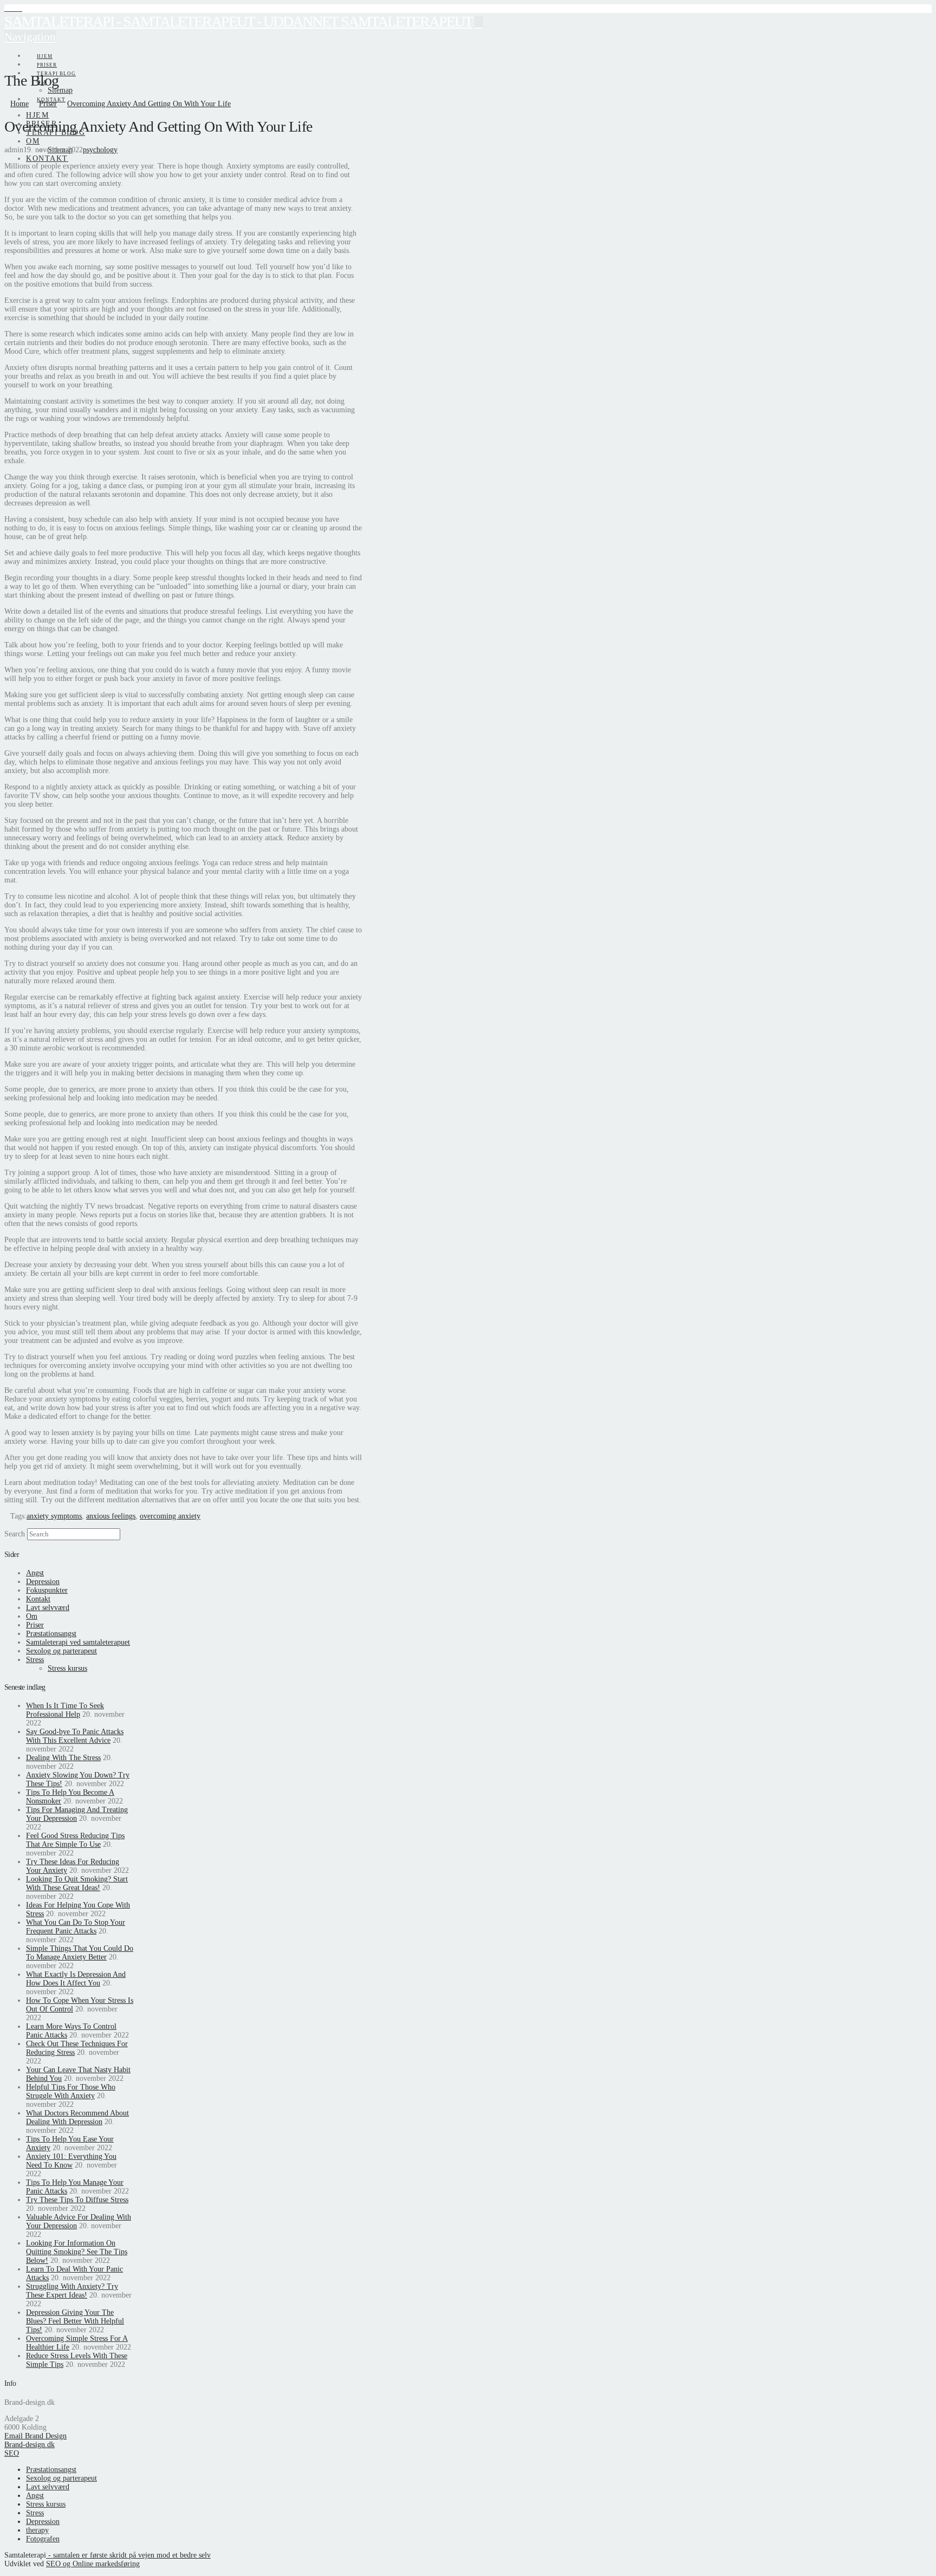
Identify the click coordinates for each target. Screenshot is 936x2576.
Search (15, 1534)
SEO (12, 2453)
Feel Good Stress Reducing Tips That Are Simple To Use (75, 1840)
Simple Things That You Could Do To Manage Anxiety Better (80, 1953)
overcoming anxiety (170, 1516)
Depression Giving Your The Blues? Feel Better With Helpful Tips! (75, 2321)
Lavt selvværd (48, 1608)
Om (32, 1616)
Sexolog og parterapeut (61, 1651)
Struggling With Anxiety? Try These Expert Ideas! (72, 2291)
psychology (100, 150)
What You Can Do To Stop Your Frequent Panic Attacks (76, 1927)
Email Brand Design (35, 2436)
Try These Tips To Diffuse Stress (77, 2200)
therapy (37, 2530)
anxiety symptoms (54, 1516)
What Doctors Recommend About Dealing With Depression (77, 2117)
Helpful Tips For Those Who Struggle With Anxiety (71, 2091)
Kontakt (38, 1599)
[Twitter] (13, 8)
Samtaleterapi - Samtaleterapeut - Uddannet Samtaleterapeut (238, 21)
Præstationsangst (51, 1634)
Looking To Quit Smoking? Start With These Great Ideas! (77, 1883)
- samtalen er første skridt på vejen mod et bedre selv (128, 2555)
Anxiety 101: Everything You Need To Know (71, 2161)
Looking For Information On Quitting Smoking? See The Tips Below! (77, 2252)
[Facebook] (7, 8)
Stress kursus (67, 1668)
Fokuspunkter (47, 1590)
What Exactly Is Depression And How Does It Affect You (76, 1979)
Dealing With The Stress (63, 1758)
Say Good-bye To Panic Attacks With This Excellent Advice (75, 1736)
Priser (35, 1625)
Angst (35, 1573)
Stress (35, 1660)
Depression (43, 1582)
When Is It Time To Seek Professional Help (65, 1710)
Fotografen (43, 2539)
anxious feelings (111, 1516)
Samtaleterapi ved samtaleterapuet (78, 1642)
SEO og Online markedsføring (93, 2564)
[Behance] (19, 8)
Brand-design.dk (30, 2445)
